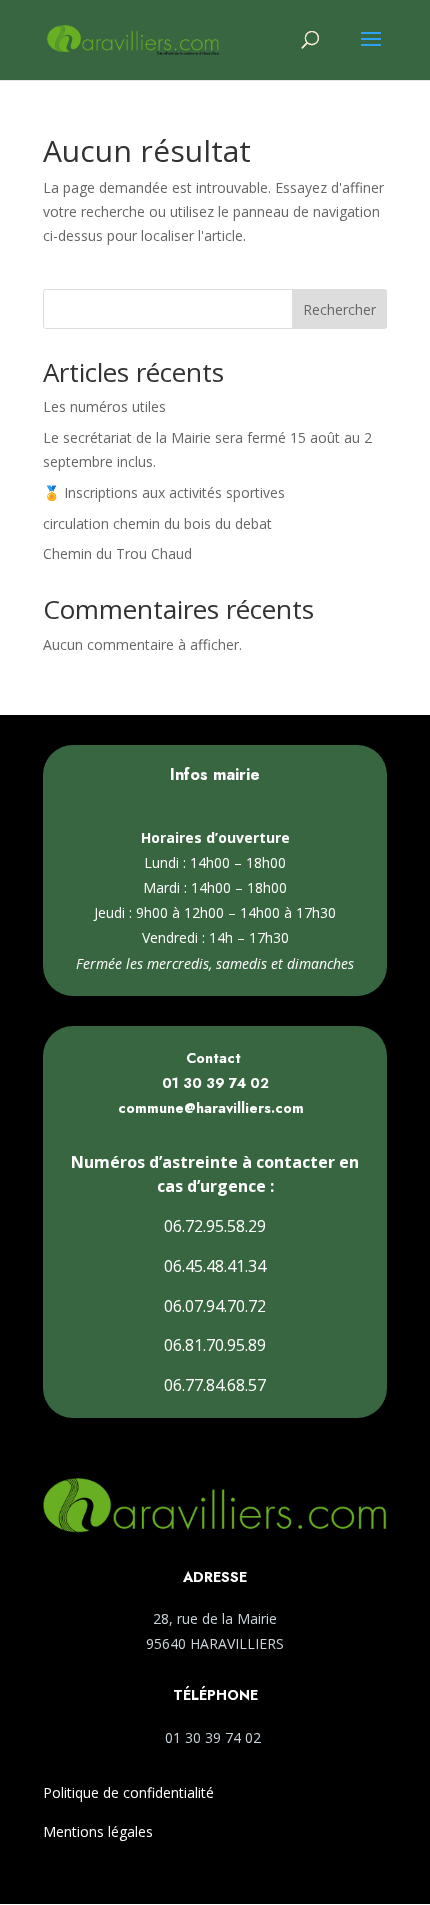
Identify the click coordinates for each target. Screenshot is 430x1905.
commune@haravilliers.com (211, 1108)
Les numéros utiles (104, 406)
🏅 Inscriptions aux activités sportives (164, 492)
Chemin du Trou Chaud (117, 553)
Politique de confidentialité (128, 1792)
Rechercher (339, 309)
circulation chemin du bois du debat (157, 523)
